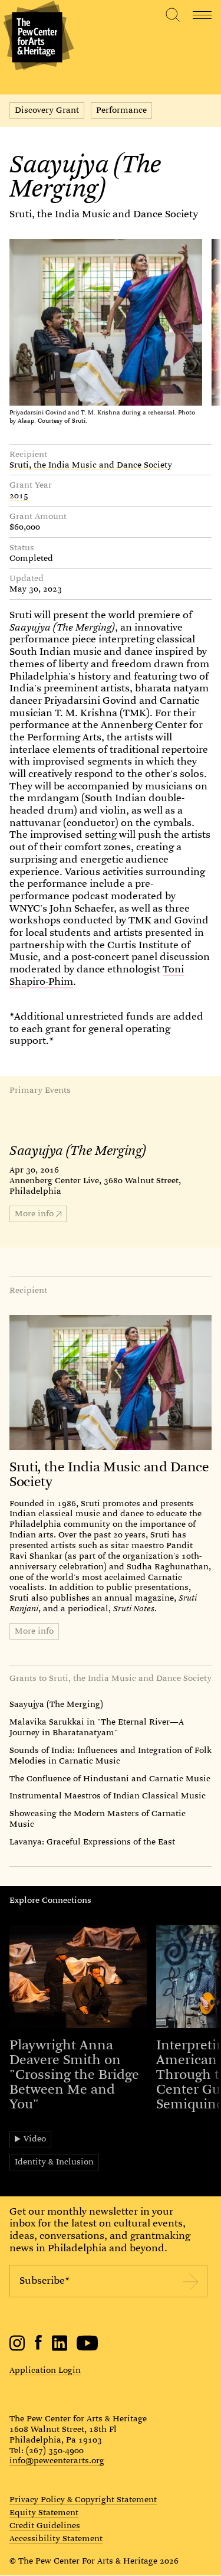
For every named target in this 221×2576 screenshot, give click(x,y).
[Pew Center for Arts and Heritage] (37, 37)
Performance (121, 110)
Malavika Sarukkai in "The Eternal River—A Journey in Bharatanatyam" (97, 1727)
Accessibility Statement (56, 2539)
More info (34, 1631)
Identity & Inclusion (54, 2162)
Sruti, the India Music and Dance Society (104, 214)
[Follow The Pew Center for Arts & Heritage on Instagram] (17, 2348)
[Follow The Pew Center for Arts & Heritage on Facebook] (39, 2347)
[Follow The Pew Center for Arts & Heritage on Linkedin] (60, 2348)
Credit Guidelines (45, 2526)
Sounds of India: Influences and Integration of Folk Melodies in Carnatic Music (111, 1755)
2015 (19, 496)
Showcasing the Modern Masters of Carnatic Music (98, 1818)
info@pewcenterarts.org (57, 2460)
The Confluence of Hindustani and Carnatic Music (110, 1778)
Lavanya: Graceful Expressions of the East (92, 1842)
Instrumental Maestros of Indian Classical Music (108, 1795)
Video (35, 2138)
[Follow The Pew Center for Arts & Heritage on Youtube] (88, 2348)
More (34, 1213)
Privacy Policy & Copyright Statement (83, 2500)
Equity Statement (44, 2513)
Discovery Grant (47, 110)
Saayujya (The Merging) (56, 1704)
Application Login (45, 2370)
